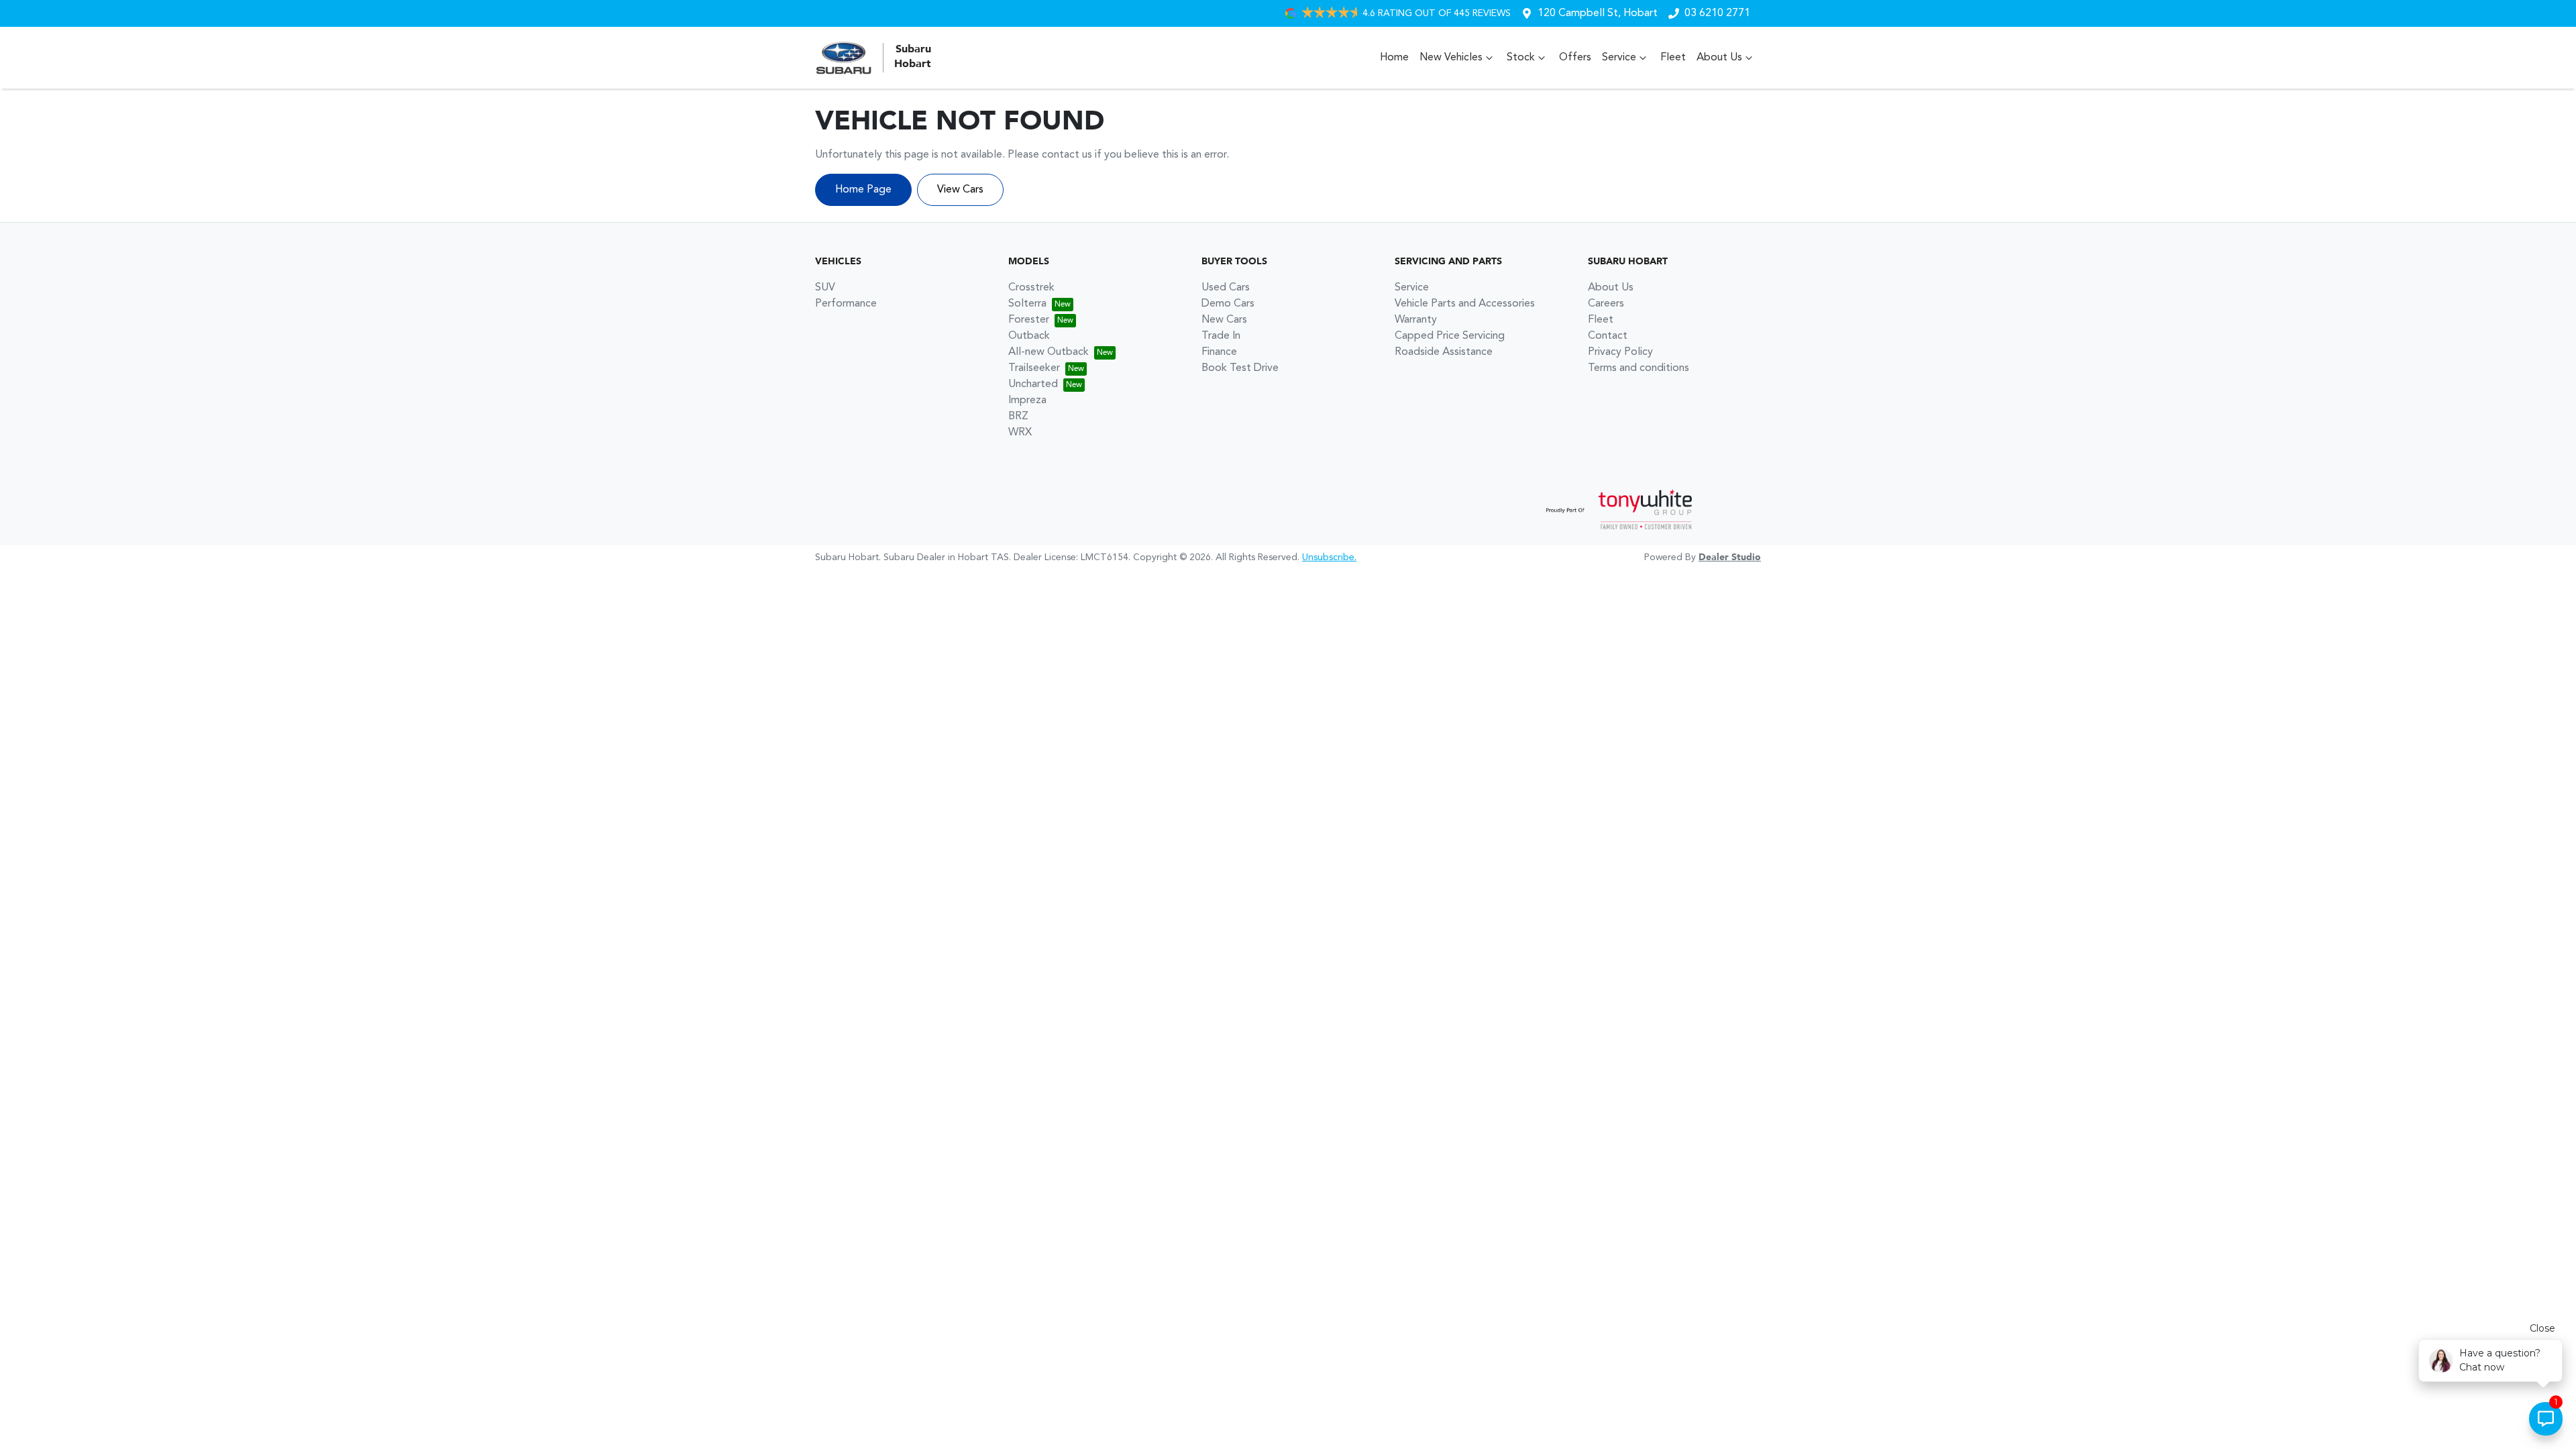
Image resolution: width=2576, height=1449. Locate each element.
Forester (1029, 320)
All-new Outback (1049, 352)
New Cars (1224, 320)
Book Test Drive (1240, 368)
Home (1394, 58)
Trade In (1221, 336)
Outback (1029, 336)
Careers (1606, 304)
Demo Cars (1228, 304)
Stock (1521, 58)
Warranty (1416, 320)
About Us (1719, 58)
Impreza (1027, 400)
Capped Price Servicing (1450, 336)
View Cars (960, 190)
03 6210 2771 (1717, 13)
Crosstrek (1031, 288)
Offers (1575, 58)
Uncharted (1033, 384)
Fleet (1673, 58)
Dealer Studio (1730, 557)
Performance (846, 304)
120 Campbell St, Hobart (1598, 13)
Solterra (1027, 304)
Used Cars (1226, 288)
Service (1619, 58)
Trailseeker (1034, 368)
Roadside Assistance (1444, 352)
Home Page (863, 190)
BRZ (1018, 417)
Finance (1219, 352)
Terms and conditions (1639, 368)
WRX (1020, 433)
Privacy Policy (1620, 352)
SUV (825, 288)
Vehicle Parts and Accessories (1465, 304)
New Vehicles (1451, 58)
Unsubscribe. (1329, 557)
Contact (1608, 336)
